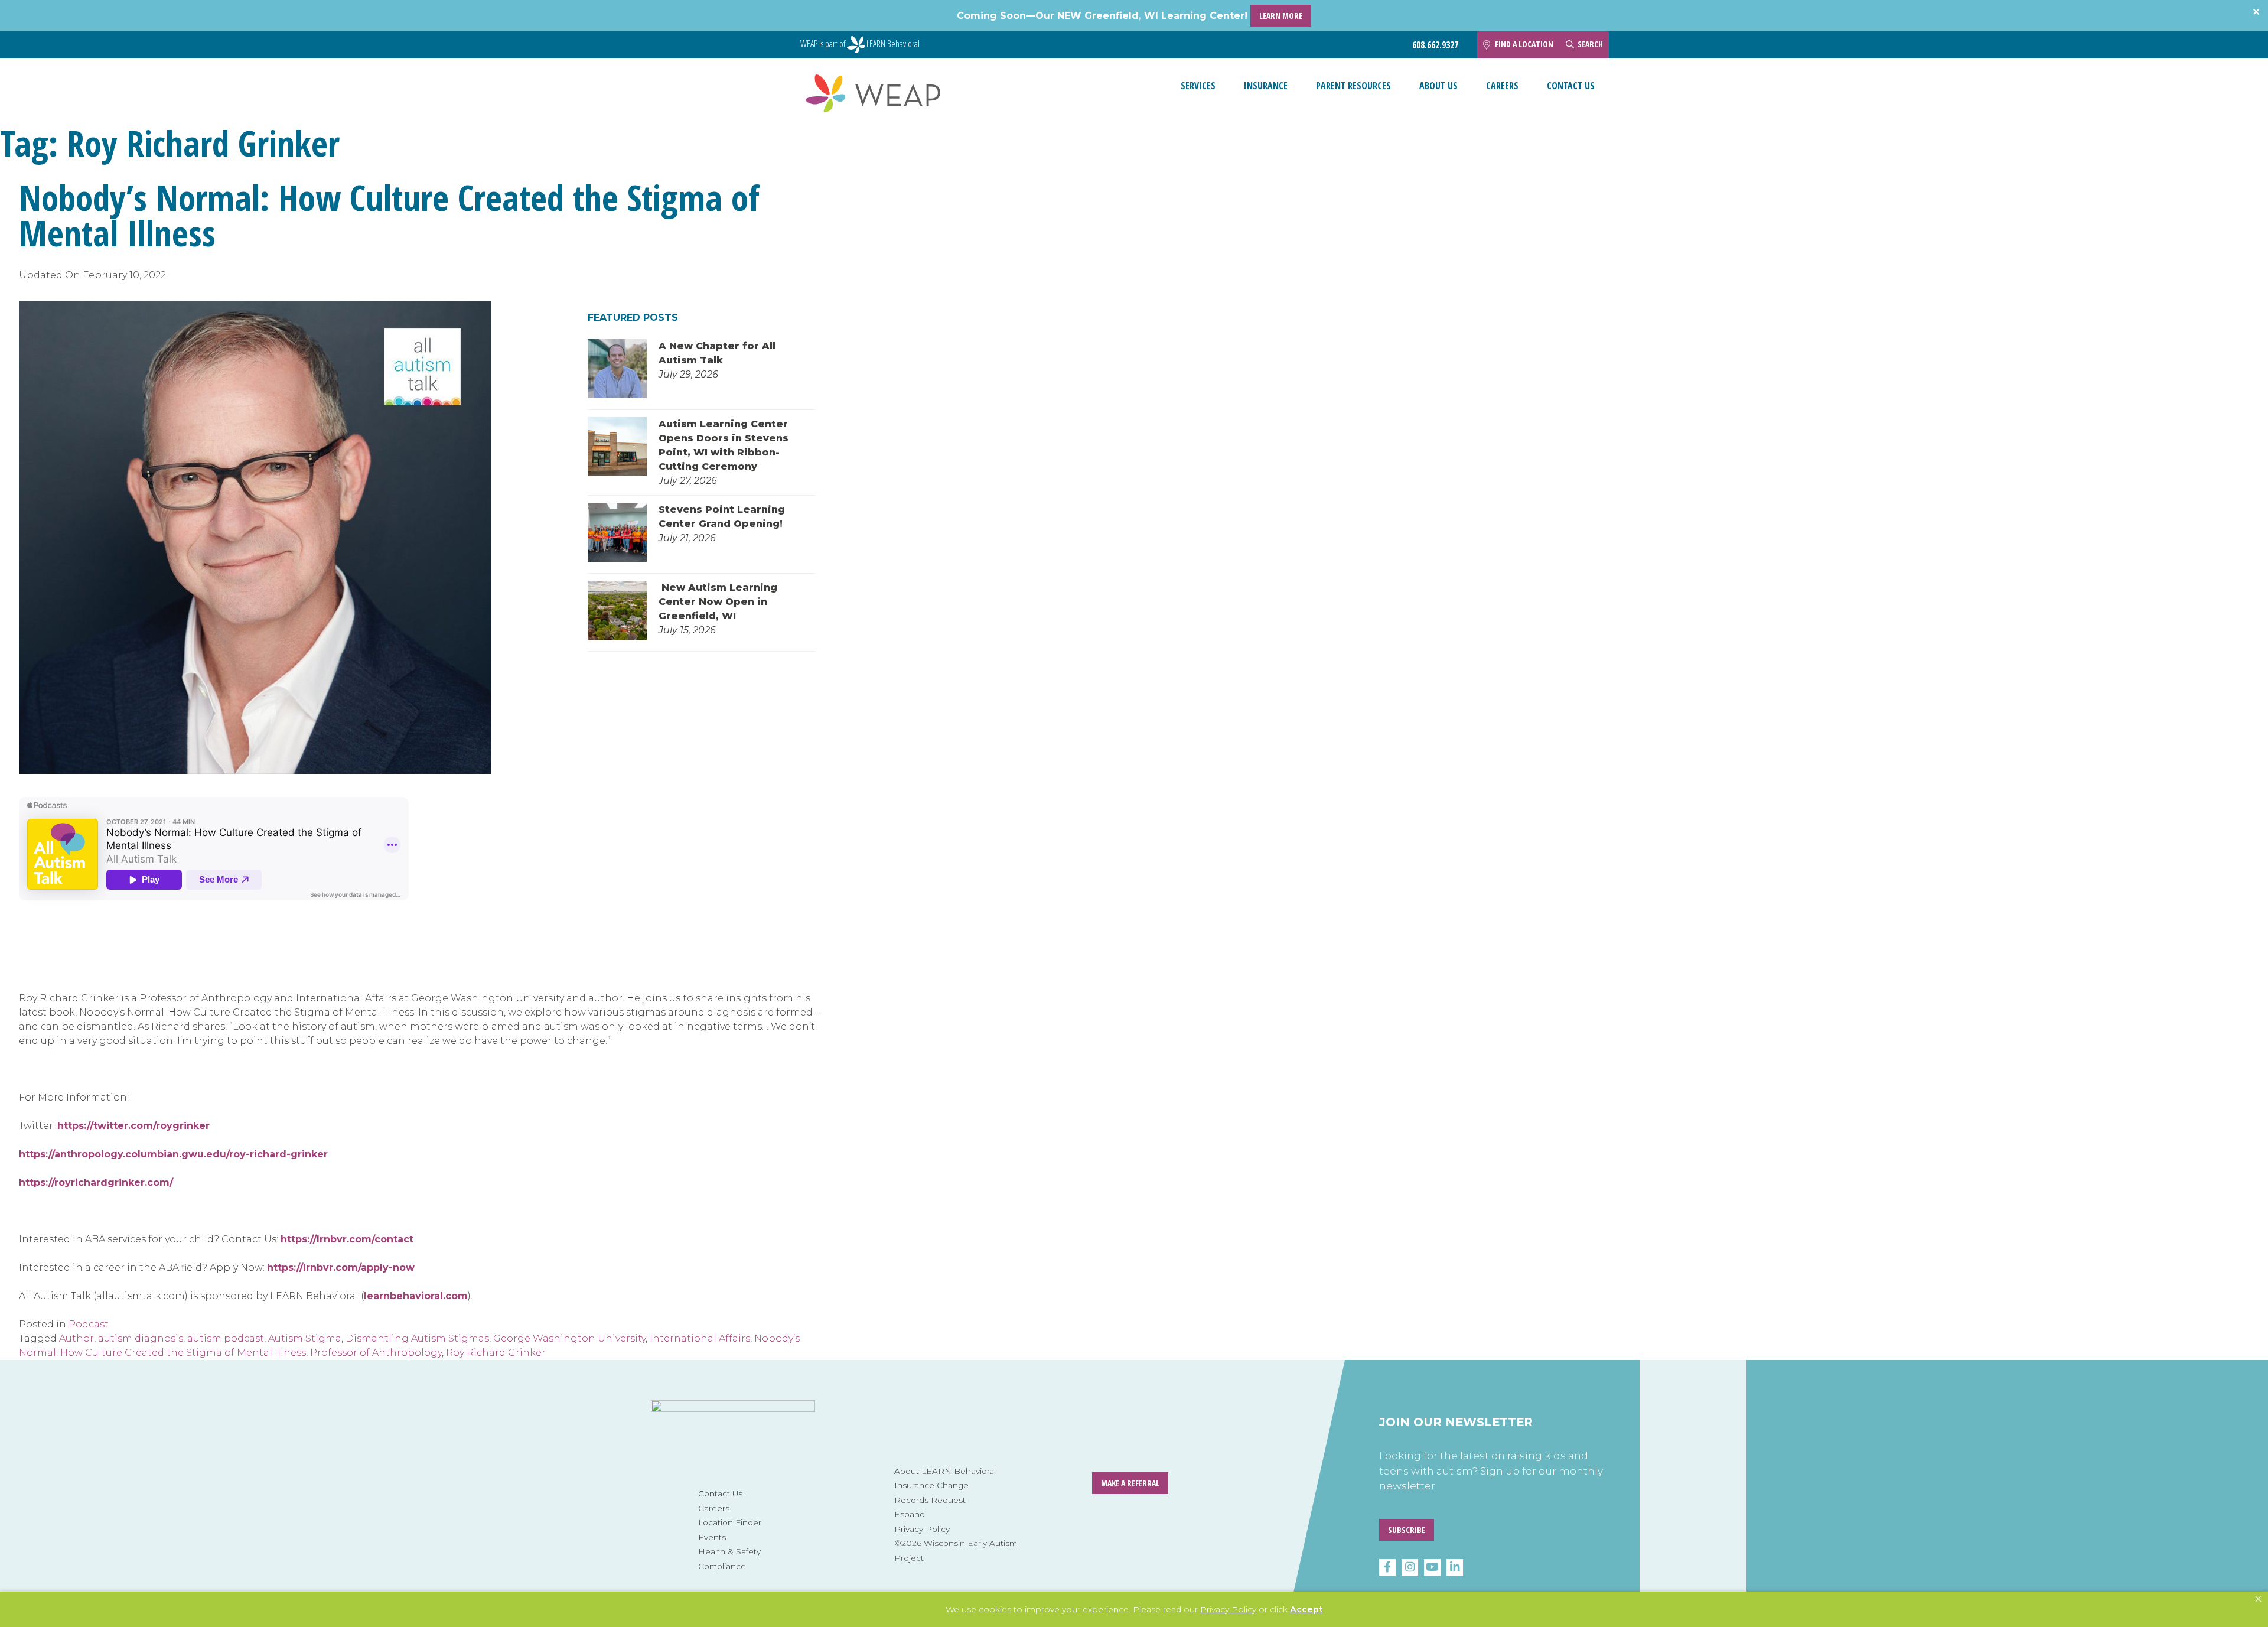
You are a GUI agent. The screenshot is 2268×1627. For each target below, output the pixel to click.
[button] (2258, 1599)
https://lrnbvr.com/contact (347, 1239)
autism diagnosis (141, 1338)
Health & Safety (729, 1551)
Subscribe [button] (1407, 1530)
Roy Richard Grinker (496, 1353)
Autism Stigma (305, 1338)
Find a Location (1524, 44)
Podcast (89, 1324)
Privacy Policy (922, 1529)
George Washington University (569, 1338)
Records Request (930, 1500)
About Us (1438, 86)
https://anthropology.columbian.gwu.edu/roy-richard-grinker (173, 1154)
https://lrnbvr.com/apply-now (341, 1268)
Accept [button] (1306, 1609)
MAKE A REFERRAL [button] (1130, 1483)
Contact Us (1571, 86)
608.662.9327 (1435, 45)
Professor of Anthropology (376, 1353)
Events (712, 1537)
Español (910, 1514)
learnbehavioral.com (416, 1296)
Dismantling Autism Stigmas (417, 1338)
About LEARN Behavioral (945, 1471)
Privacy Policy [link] (1228, 1609)
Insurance (1266, 86)
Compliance (722, 1566)
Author (76, 1338)
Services (1198, 86)
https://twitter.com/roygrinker (133, 1126)
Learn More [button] (1281, 16)
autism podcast (226, 1338)
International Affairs (700, 1338)
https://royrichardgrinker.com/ (96, 1182)
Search (1590, 44)
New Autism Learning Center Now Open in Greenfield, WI (718, 602)
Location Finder (730, 1522)
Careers (1502, 86)
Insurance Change (931, 1485)
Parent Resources (1353, 86)
